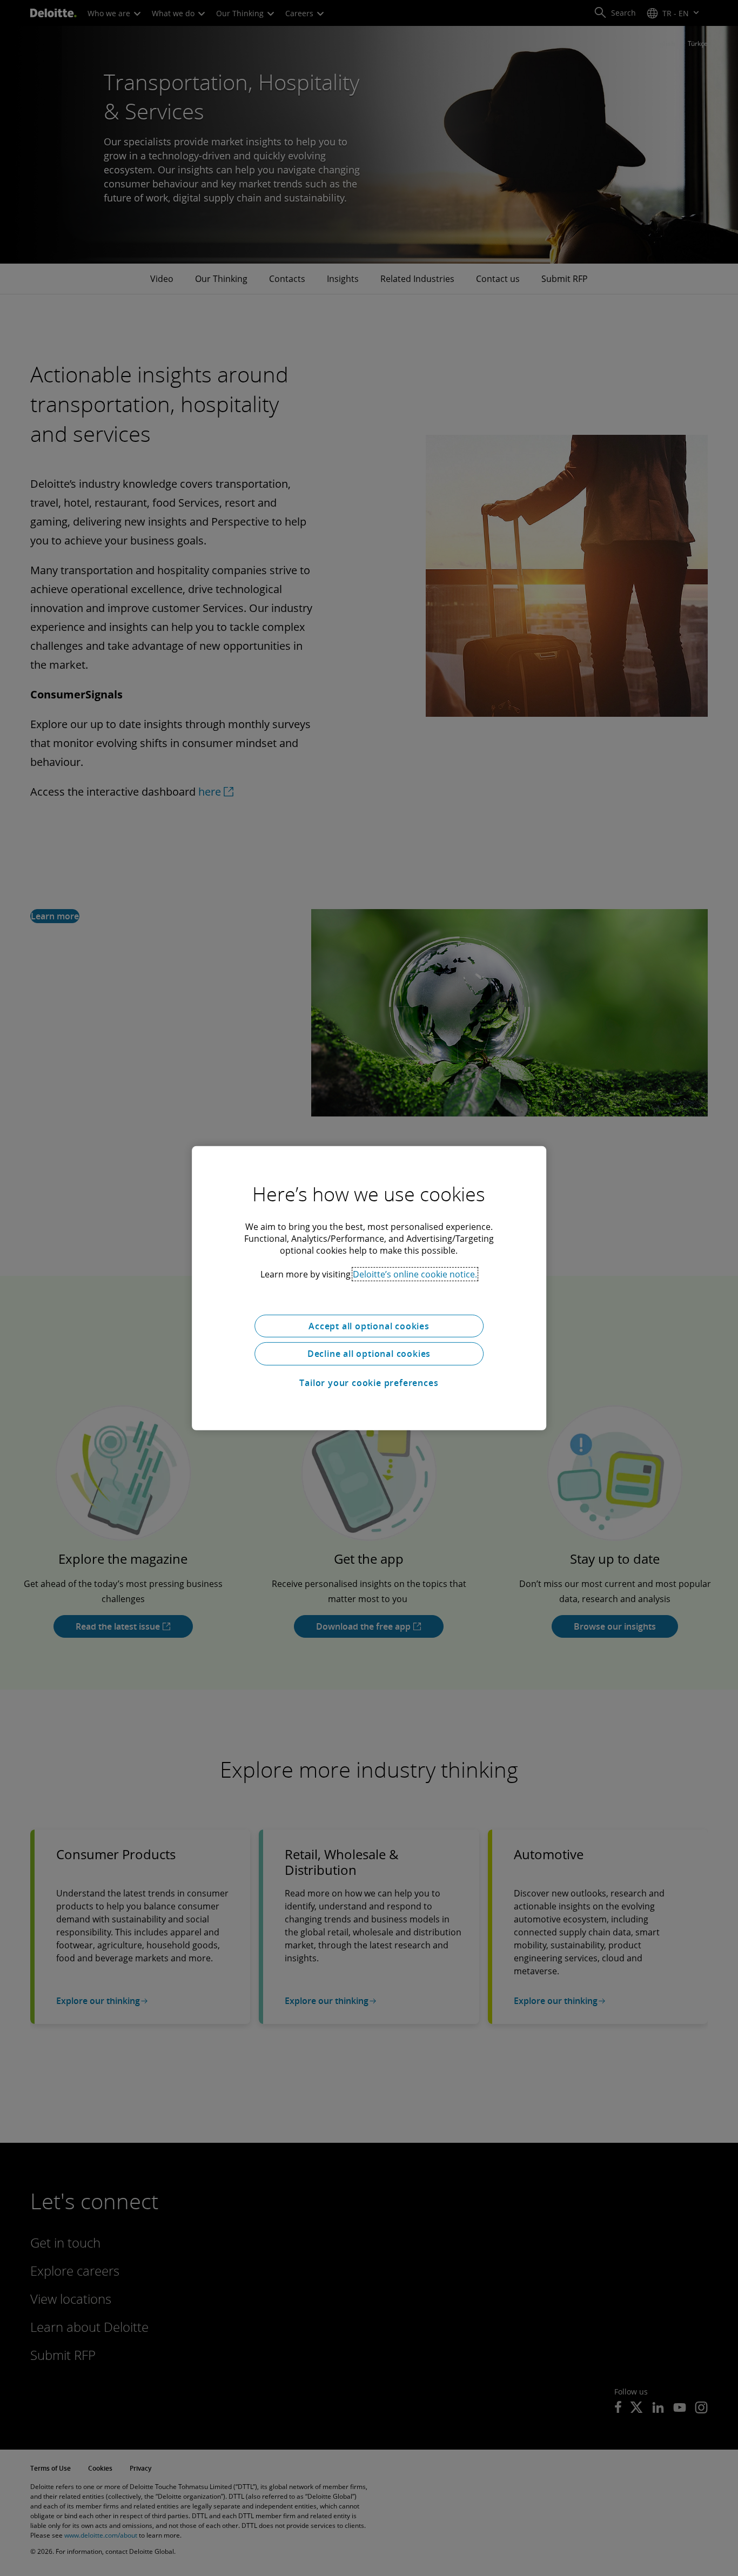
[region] (369, 1288)
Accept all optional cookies (369, 1326)
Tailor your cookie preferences (369, 1383)
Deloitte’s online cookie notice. (415, 1274)
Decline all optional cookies (369, 1354)
